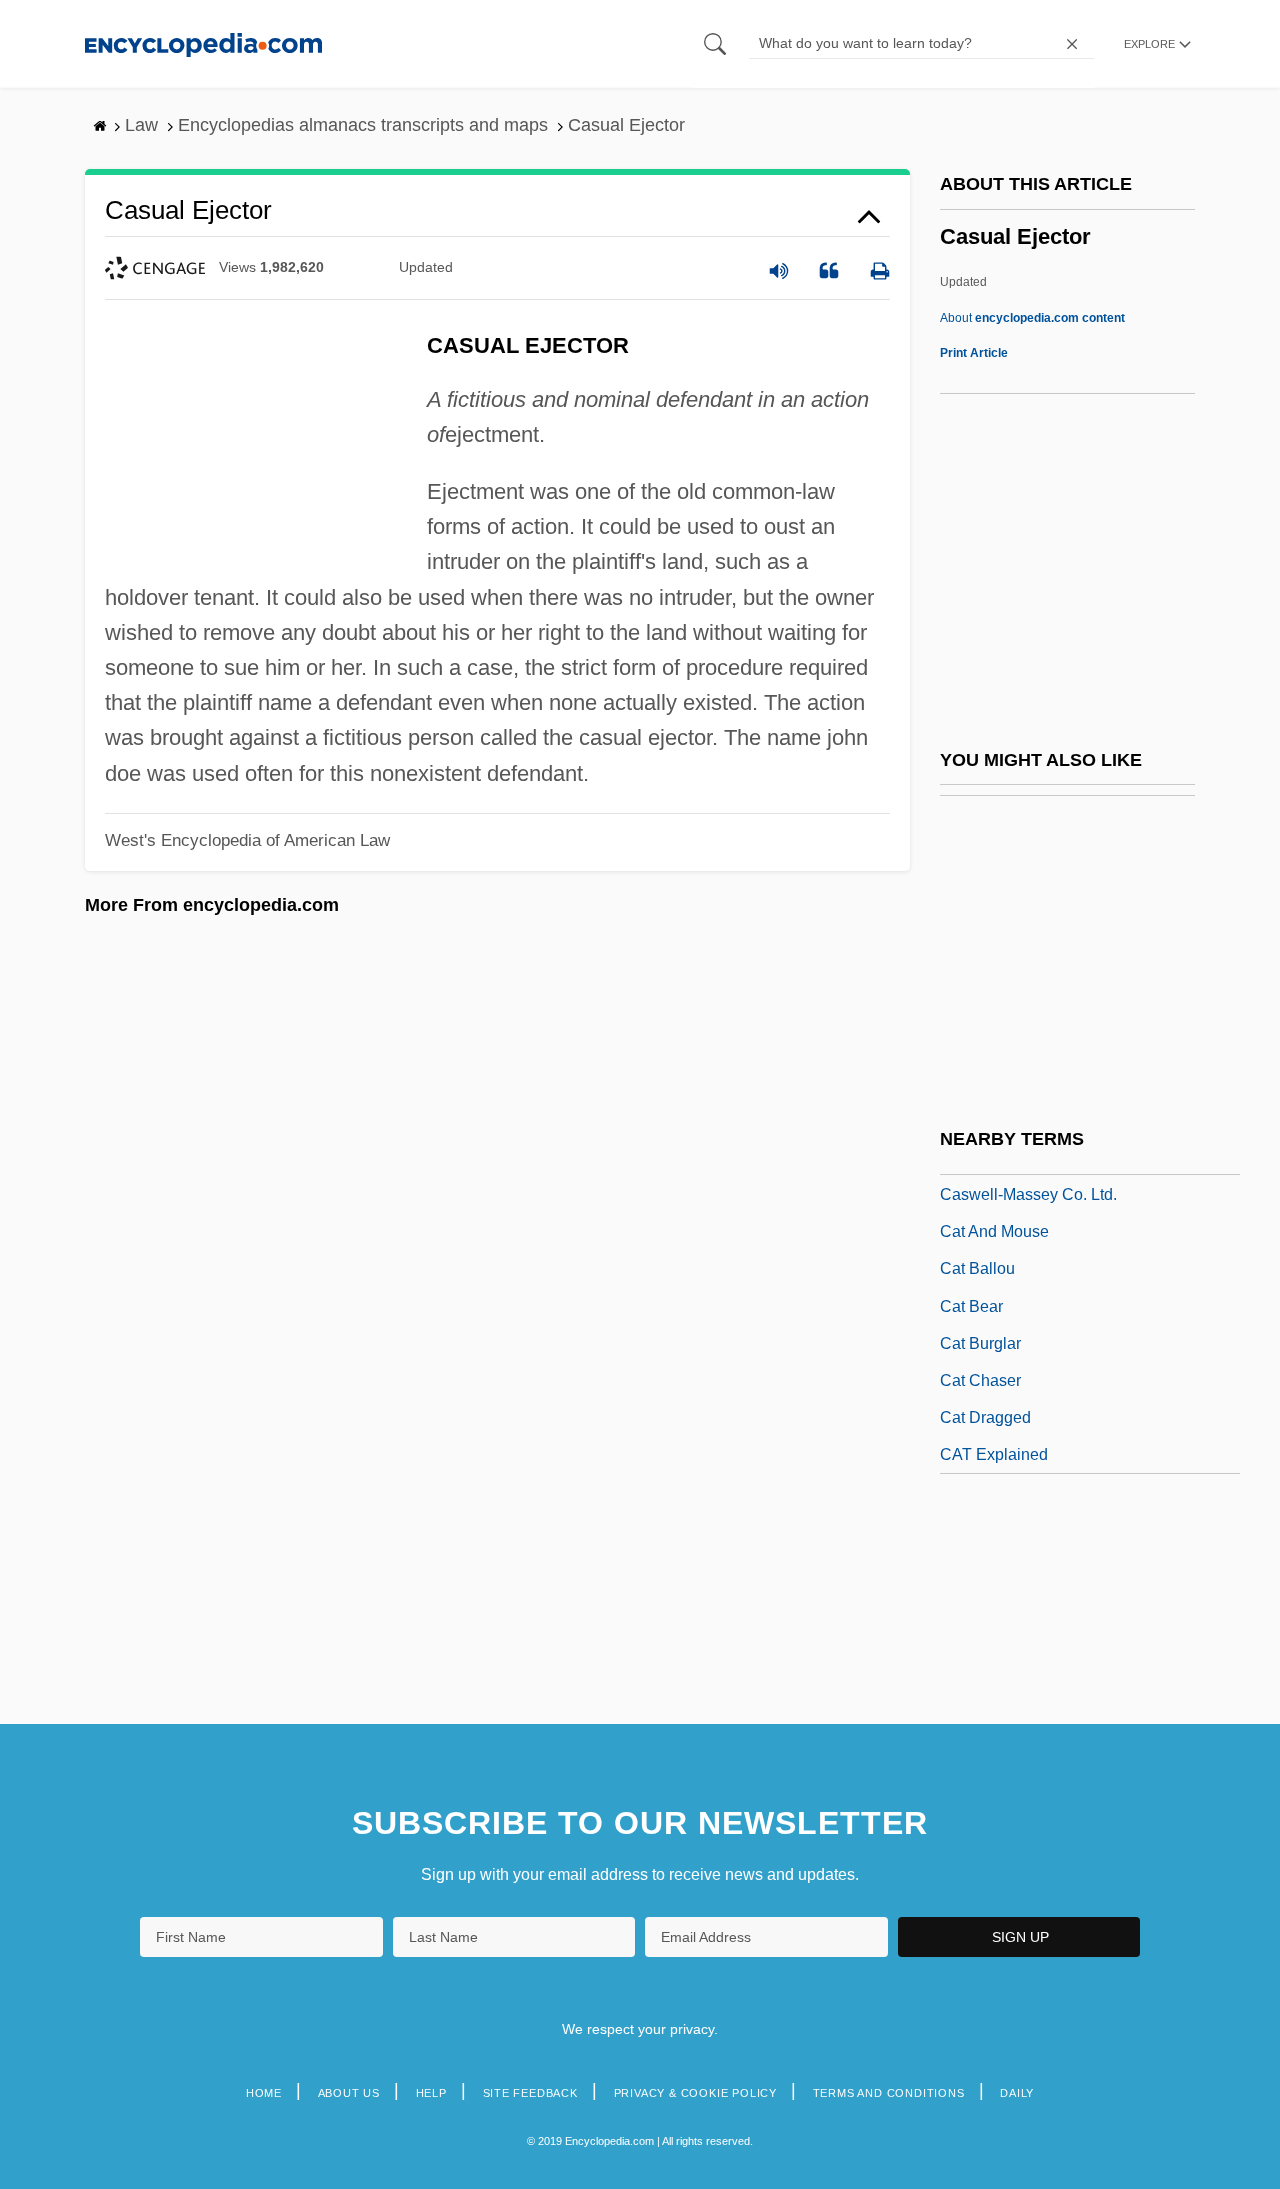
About (1032, 318)
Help (431, 2093)
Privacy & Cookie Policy (695, 2093)
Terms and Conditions (889, 2093)
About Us (349, 2093)
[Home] (203, 43)
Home (264, 2093)
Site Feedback (530, 2093)
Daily (1017, 2093)
